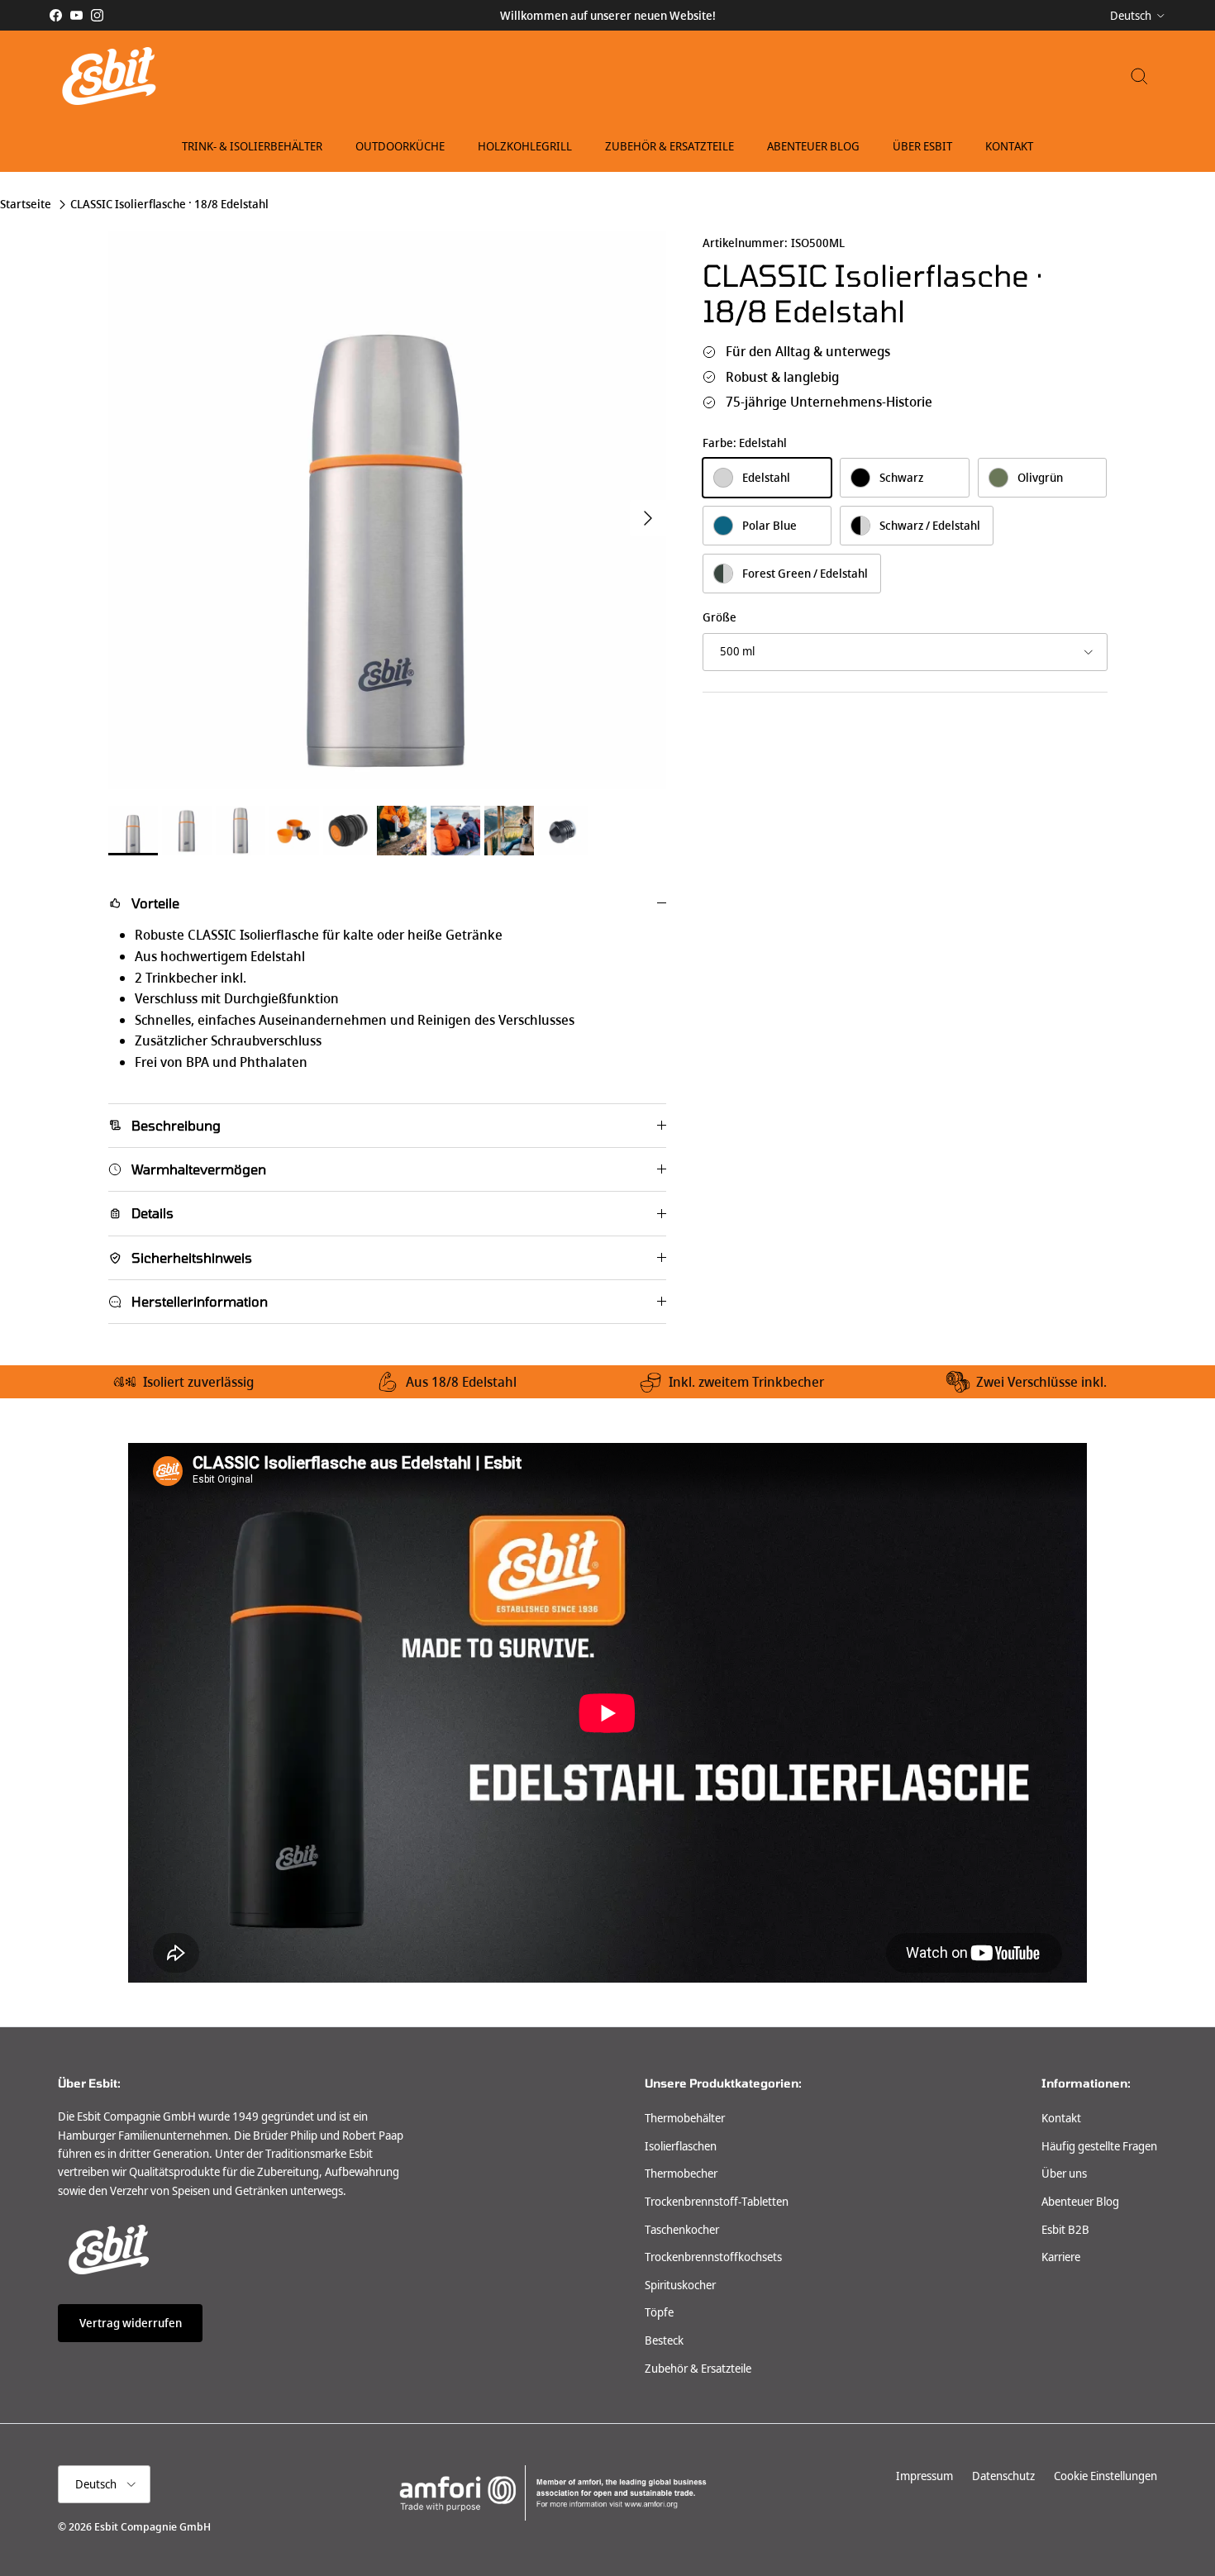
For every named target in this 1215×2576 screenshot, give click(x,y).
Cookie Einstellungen (1105, 2476)
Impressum (924, 2476)
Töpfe (659, 2312)
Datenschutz (1003, 2476)
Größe (719, 618)
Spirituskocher (680, 2285)
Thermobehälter (685, 2118)
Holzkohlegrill (525, 146)
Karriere (1061, 2257)
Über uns (1064, 2174)
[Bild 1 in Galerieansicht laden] (387, 510)
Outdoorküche (400, 146)
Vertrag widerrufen (131, 2323)
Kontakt (1009, 146)
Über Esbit (922, 146)
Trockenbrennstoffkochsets (713, 2257)
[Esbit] (107, 76)
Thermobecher (681, 2174)
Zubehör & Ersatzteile (669, 146)
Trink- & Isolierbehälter (252, 146)
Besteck (664, 2340)
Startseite (26, 205)
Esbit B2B (1065, 2230)
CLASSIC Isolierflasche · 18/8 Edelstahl (169, 205)
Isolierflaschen (681, 2146)
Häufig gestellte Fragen (1099, 2146)
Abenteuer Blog (813, 146)
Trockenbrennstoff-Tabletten (717, 2202)
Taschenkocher (682, 2230)
